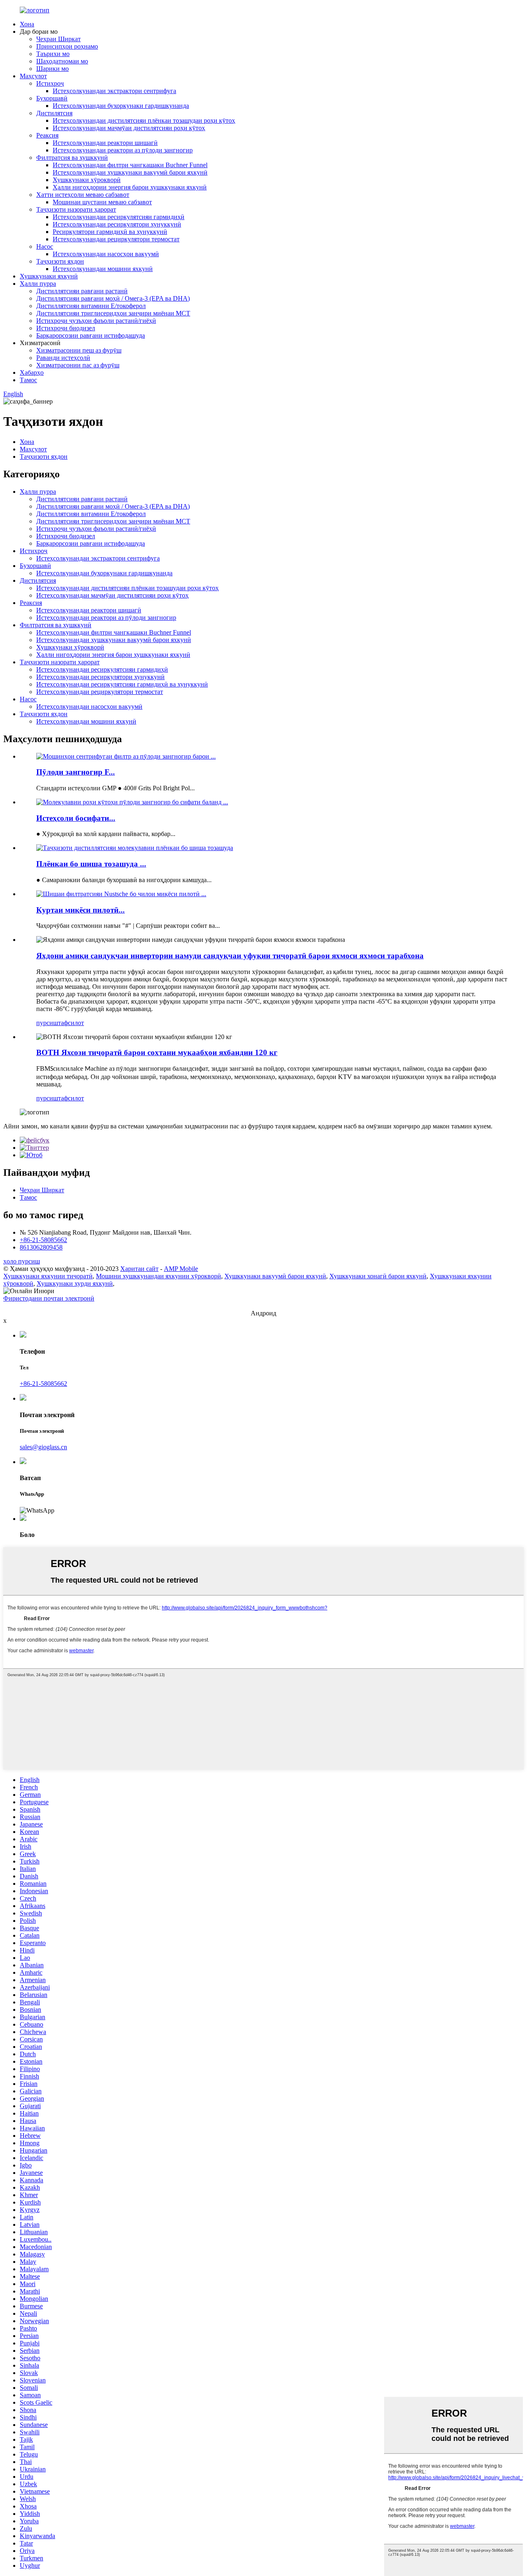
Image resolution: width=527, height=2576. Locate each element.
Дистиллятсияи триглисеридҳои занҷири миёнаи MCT (113, 313)
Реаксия (47, 135)
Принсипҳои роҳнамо (67, 46)
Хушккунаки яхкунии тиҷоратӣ (48, 1276)
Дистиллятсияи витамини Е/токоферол (91, 306)
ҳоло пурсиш (22, 1261)
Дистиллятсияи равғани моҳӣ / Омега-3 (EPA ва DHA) (113, 298)
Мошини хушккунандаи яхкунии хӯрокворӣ (159, 1276)
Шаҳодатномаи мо (62, 61)
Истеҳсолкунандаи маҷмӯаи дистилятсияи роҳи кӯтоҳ (129, 128)
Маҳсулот (33, 76)
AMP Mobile (181, 1269)
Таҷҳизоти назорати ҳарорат (76, 209)
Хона (27, 24)
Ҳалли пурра (38, 284)
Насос (45, 246)
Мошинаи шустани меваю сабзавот (102, 202)
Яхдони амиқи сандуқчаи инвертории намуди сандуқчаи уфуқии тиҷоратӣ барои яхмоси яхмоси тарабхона (230, 956)
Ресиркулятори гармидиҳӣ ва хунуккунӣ (110, 232)
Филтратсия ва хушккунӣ (72, 158)
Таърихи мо (53, 54)
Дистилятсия (54, 113)
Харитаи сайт (139, 1269)
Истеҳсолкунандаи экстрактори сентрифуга (114, 91)
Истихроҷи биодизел (66, 328)
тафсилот (71, 1023)
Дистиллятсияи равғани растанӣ (82, 291)
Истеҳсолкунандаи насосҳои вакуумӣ (106, 254)
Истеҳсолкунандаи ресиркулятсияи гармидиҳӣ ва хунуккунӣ (122, 684)
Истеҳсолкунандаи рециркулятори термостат (116, 239)
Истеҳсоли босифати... (76, 818)
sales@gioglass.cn (43, 1447)
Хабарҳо (32, 373)
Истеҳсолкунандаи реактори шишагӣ (105, 143)
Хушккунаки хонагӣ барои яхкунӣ (378, 1276)
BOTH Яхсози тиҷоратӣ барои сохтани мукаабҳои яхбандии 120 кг (157, 1052)
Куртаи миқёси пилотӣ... (80, 910)
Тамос (28, 380)
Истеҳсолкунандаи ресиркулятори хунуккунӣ (117, 224)
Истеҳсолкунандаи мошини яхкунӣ (103, 269)
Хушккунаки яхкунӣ (49, 276)
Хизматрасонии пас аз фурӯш (78, 365)
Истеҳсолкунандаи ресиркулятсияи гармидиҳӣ (119, 217)
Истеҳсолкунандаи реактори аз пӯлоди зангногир (123, 150)
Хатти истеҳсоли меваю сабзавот (83, 195)
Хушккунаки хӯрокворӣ (87, 180)
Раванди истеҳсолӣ (63, 358)
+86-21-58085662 (43, 1240)
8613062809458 (41, 1247)
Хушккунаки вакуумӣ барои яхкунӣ (275, 1276)
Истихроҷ (50, 83)
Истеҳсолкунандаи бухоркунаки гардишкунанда (121, 106)
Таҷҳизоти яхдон (60, 261)
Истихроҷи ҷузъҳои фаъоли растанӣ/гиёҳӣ (96, 321)
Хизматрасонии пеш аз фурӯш (79, 350)
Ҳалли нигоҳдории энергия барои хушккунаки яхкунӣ (130, 187)
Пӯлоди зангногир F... (76, 772)
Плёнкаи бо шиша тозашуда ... (91, 864)
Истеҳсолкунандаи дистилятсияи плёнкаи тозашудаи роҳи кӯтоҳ (144, 120)
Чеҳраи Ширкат (58, 39)
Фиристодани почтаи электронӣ (49, 1298)
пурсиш (47, 1023)
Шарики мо (52, 69)
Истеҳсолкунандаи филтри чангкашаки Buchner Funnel (130, 165)
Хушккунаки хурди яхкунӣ (75, 1283)
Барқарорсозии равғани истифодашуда (91, 335)
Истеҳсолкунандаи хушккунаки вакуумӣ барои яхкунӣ (130, 172)
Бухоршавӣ (52, 98)
